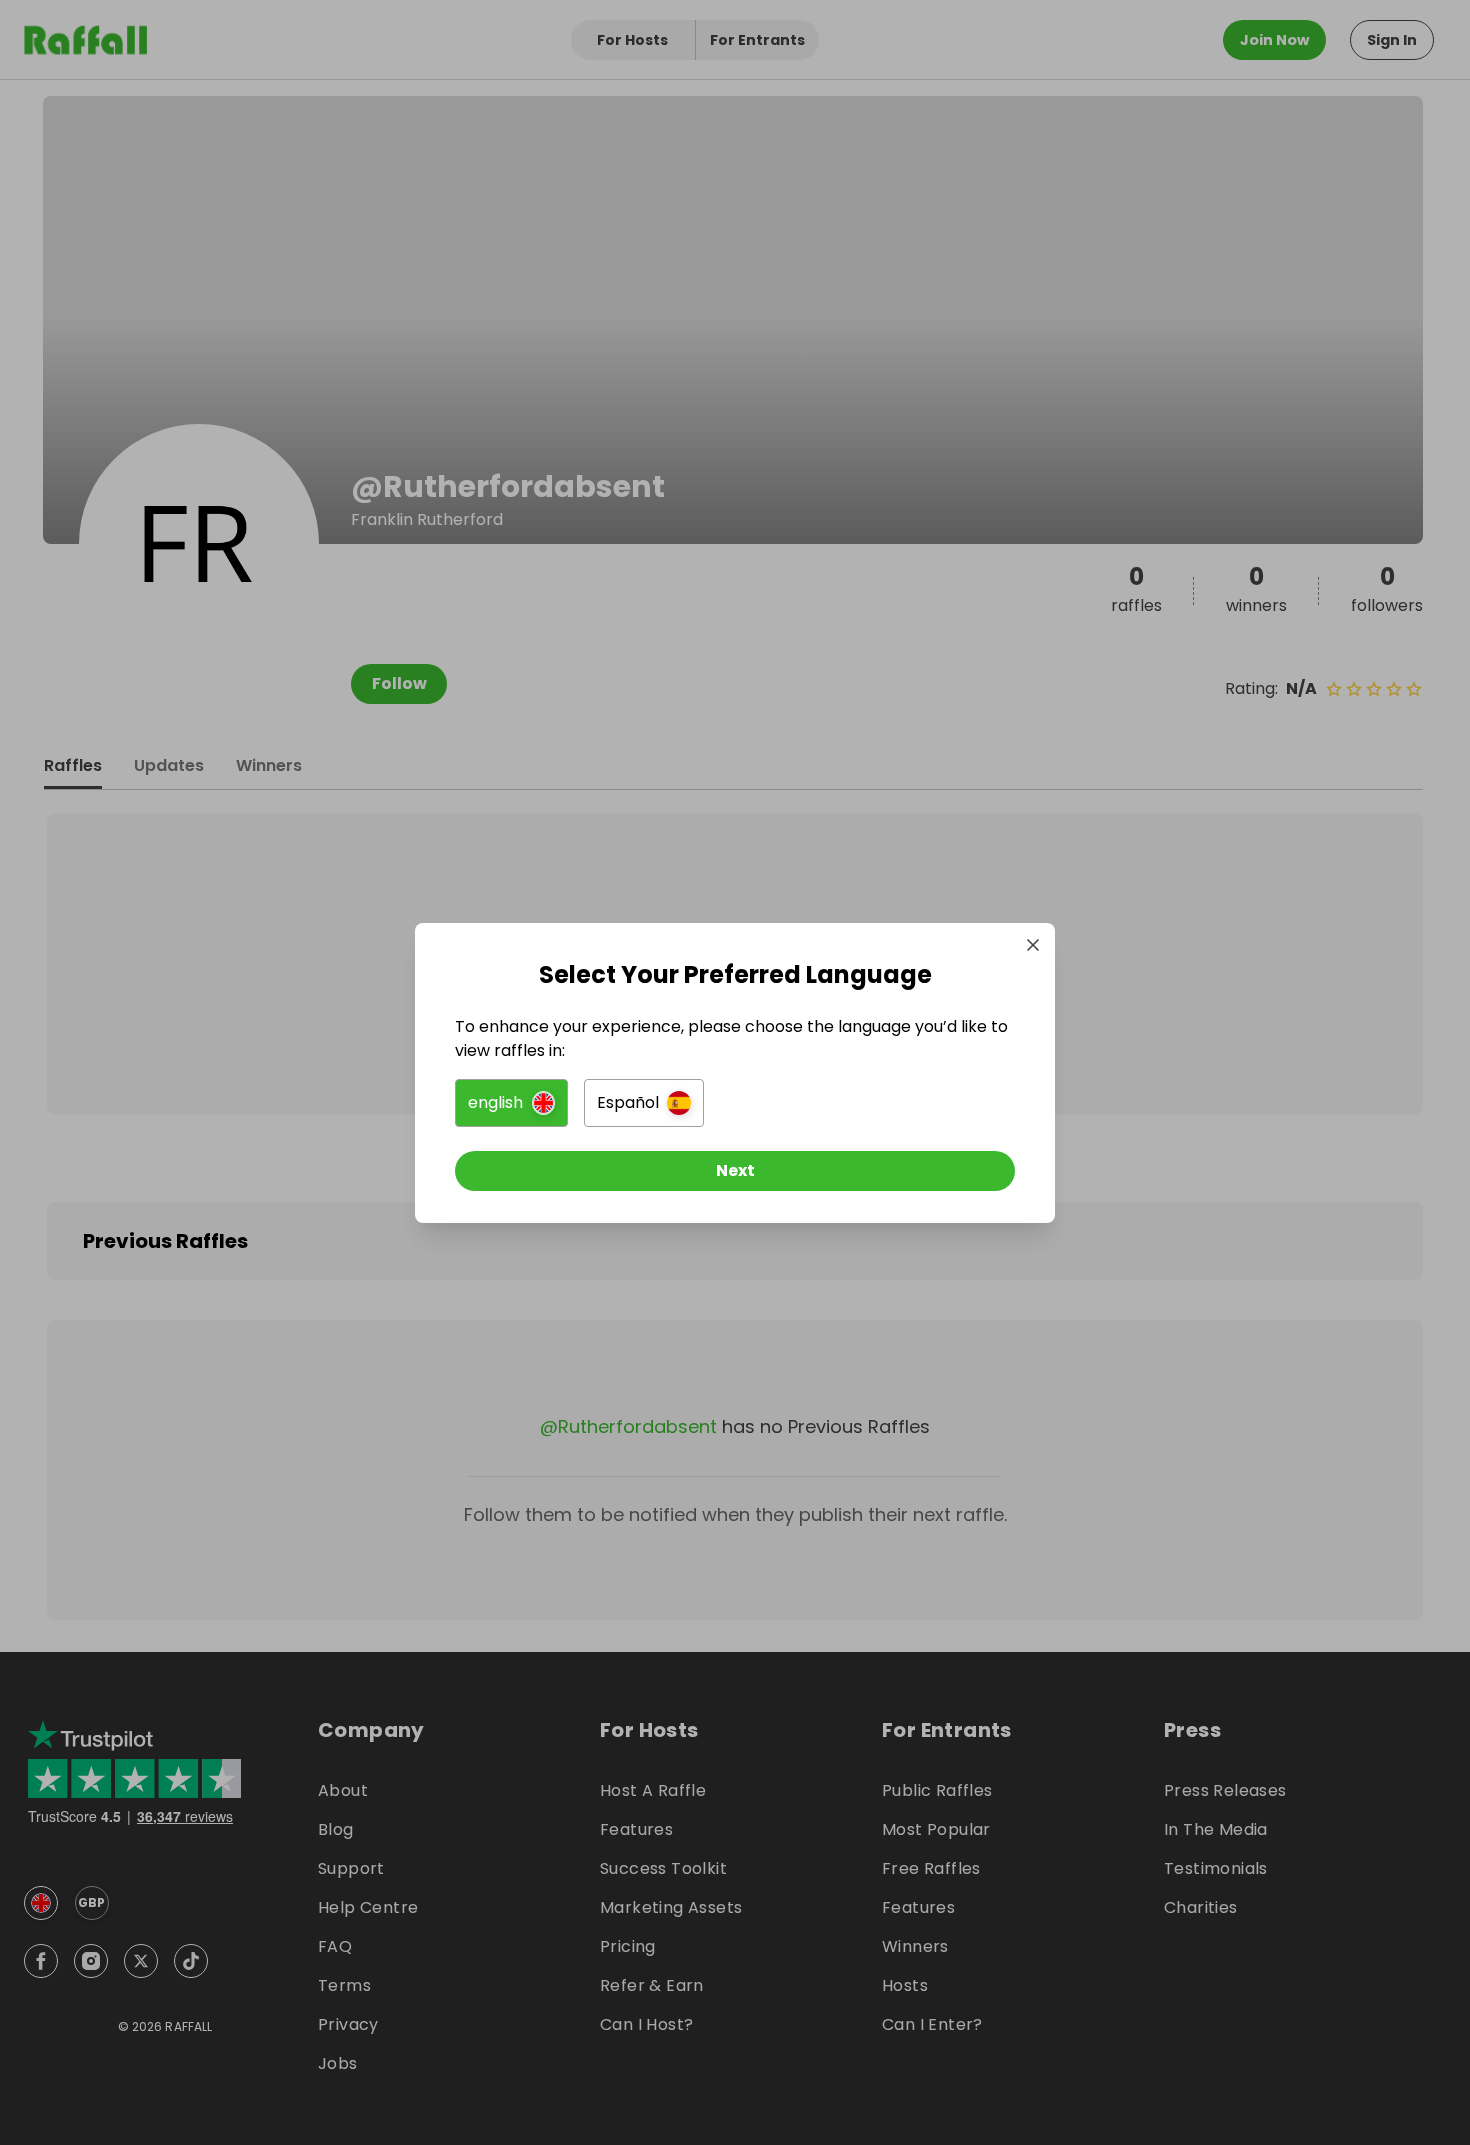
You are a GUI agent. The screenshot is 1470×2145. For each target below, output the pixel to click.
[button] (511, 1103)
